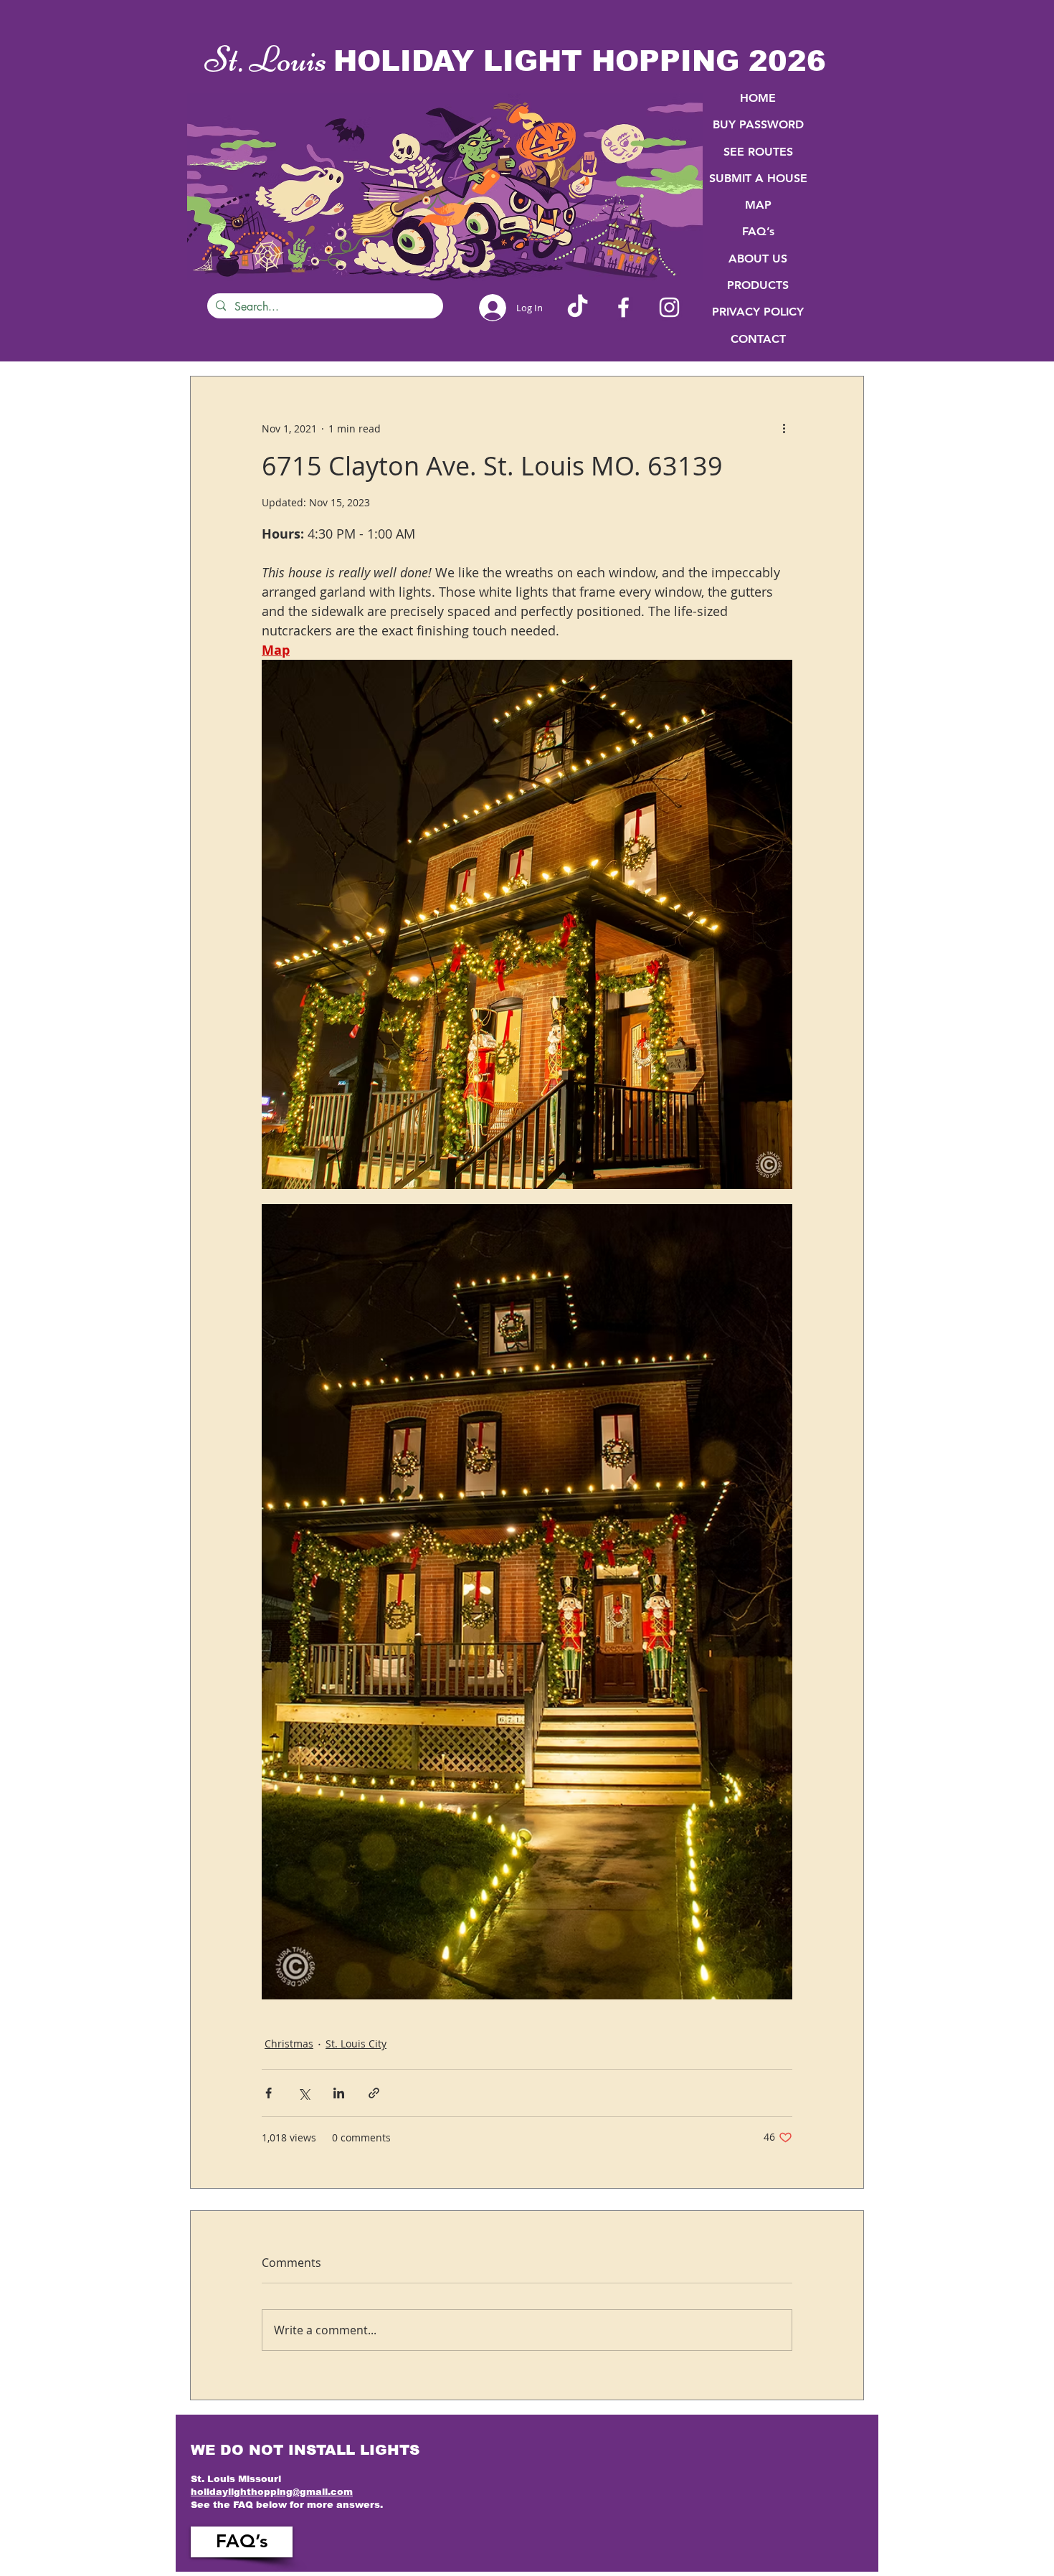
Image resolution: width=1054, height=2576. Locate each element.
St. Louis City (356, 2044)
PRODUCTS (758, 285)
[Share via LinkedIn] (339, 2093)
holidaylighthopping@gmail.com (272, 2492)
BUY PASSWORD (758, 124)
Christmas (289, 2044)
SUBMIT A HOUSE (758, 178)
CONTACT (758, 339)
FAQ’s (758, 231)
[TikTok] (578, 307)
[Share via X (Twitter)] (304, 2093)
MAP (758, 205)
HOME (758, 98)
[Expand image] (527, 925)
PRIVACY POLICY (758, 312)
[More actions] (784, 428)
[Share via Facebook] (269, 2093)
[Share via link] (374, 2093)
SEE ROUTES (758, 152)
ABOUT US (758, 259)
